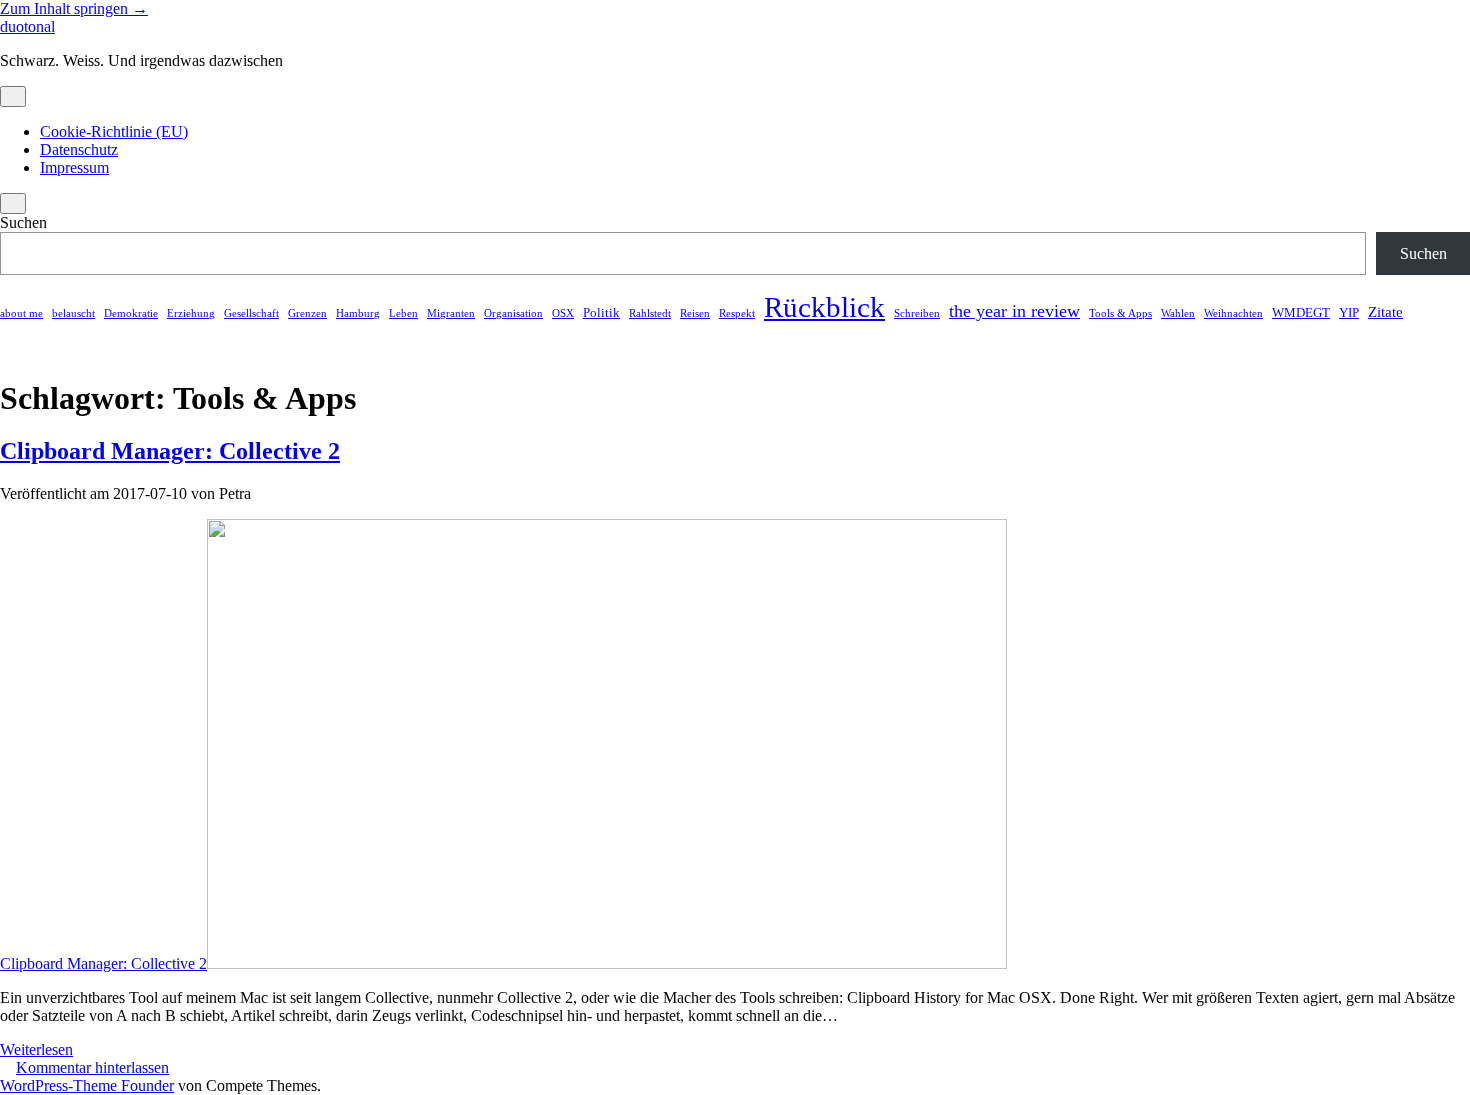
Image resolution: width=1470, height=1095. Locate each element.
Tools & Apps (1120, 313)
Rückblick (824, 307)
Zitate (1385, 311)
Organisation (513, 313)
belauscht (73, 313)
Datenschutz (79, 149)
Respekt (737, 313)
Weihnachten (1233, 313)
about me (21, 313)
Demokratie (131, 313)
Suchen (23, 222)
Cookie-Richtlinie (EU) (114, 131)
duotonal (27, 26)
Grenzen (307, 313)
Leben (403, 313)
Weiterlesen (36, 1049)
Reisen (695, 313)
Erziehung (191, 313)
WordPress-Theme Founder (87, 1085)
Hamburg (358, 313)
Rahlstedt (650, 313)
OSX (563, 313)
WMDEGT (1301, 312)
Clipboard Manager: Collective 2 (170, 451)
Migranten (451, 313)
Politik (601, 312)
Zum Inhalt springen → (74, 8)
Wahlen (1178, 313)
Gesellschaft (251, 313)
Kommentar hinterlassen (92, 1067)
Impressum (74, 167)
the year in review (1014, 311)
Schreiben (917, 313)
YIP (1349, 312)
